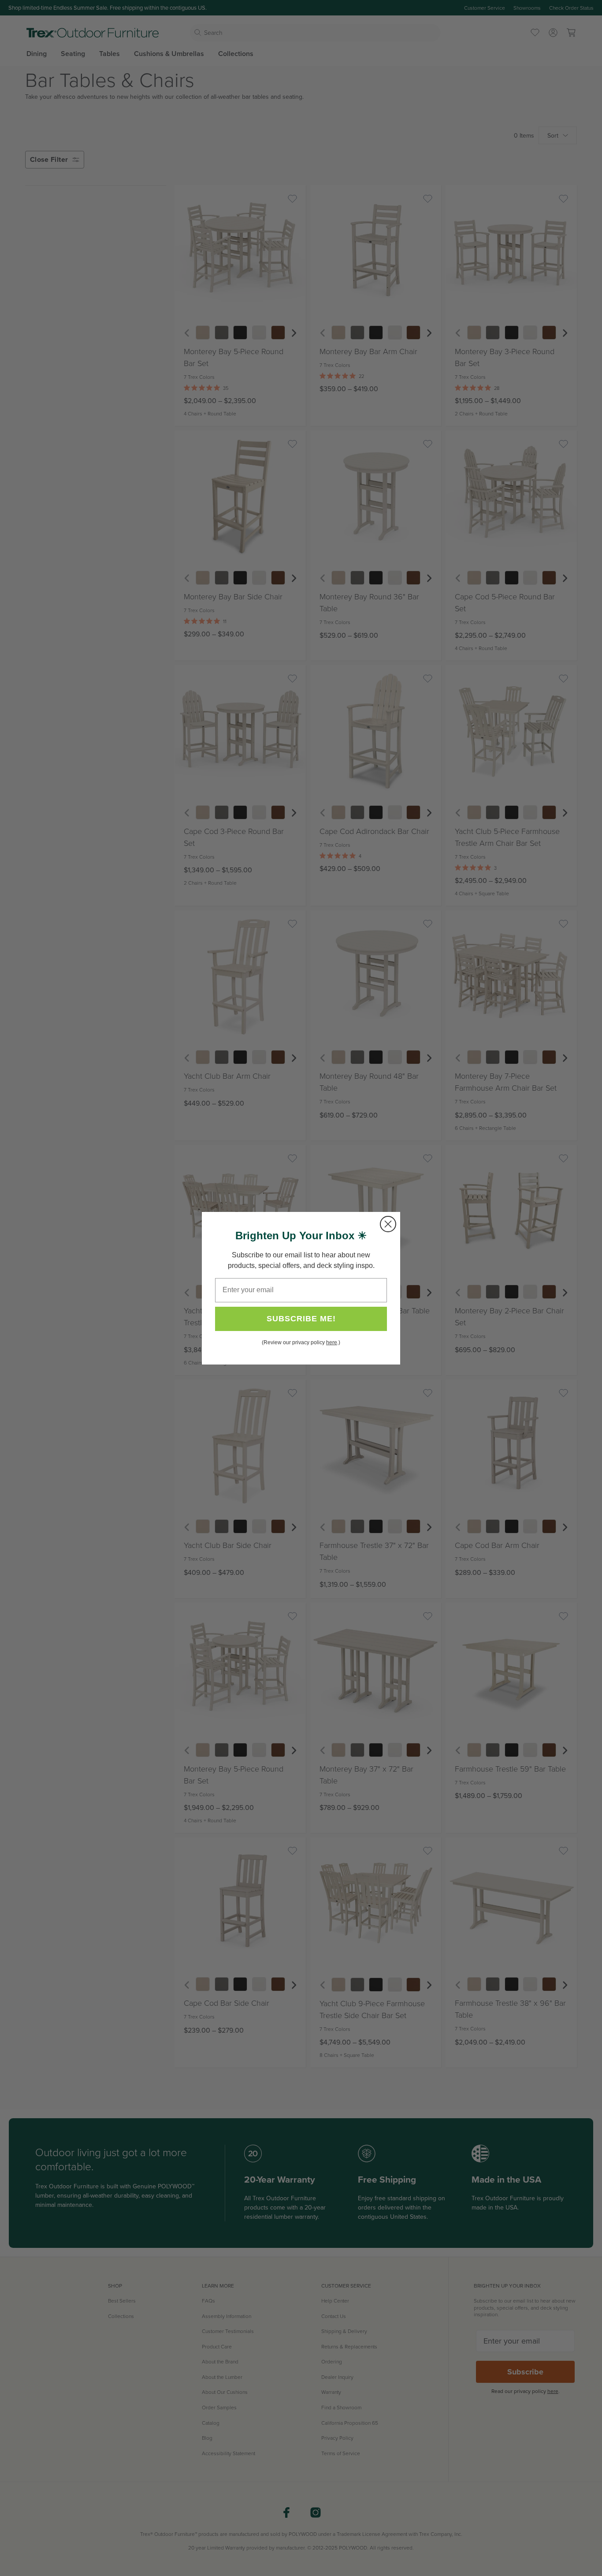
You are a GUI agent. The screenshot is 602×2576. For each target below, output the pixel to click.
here (332, 1342)
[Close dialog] (388, 1224)
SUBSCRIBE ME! (301, 1319)
